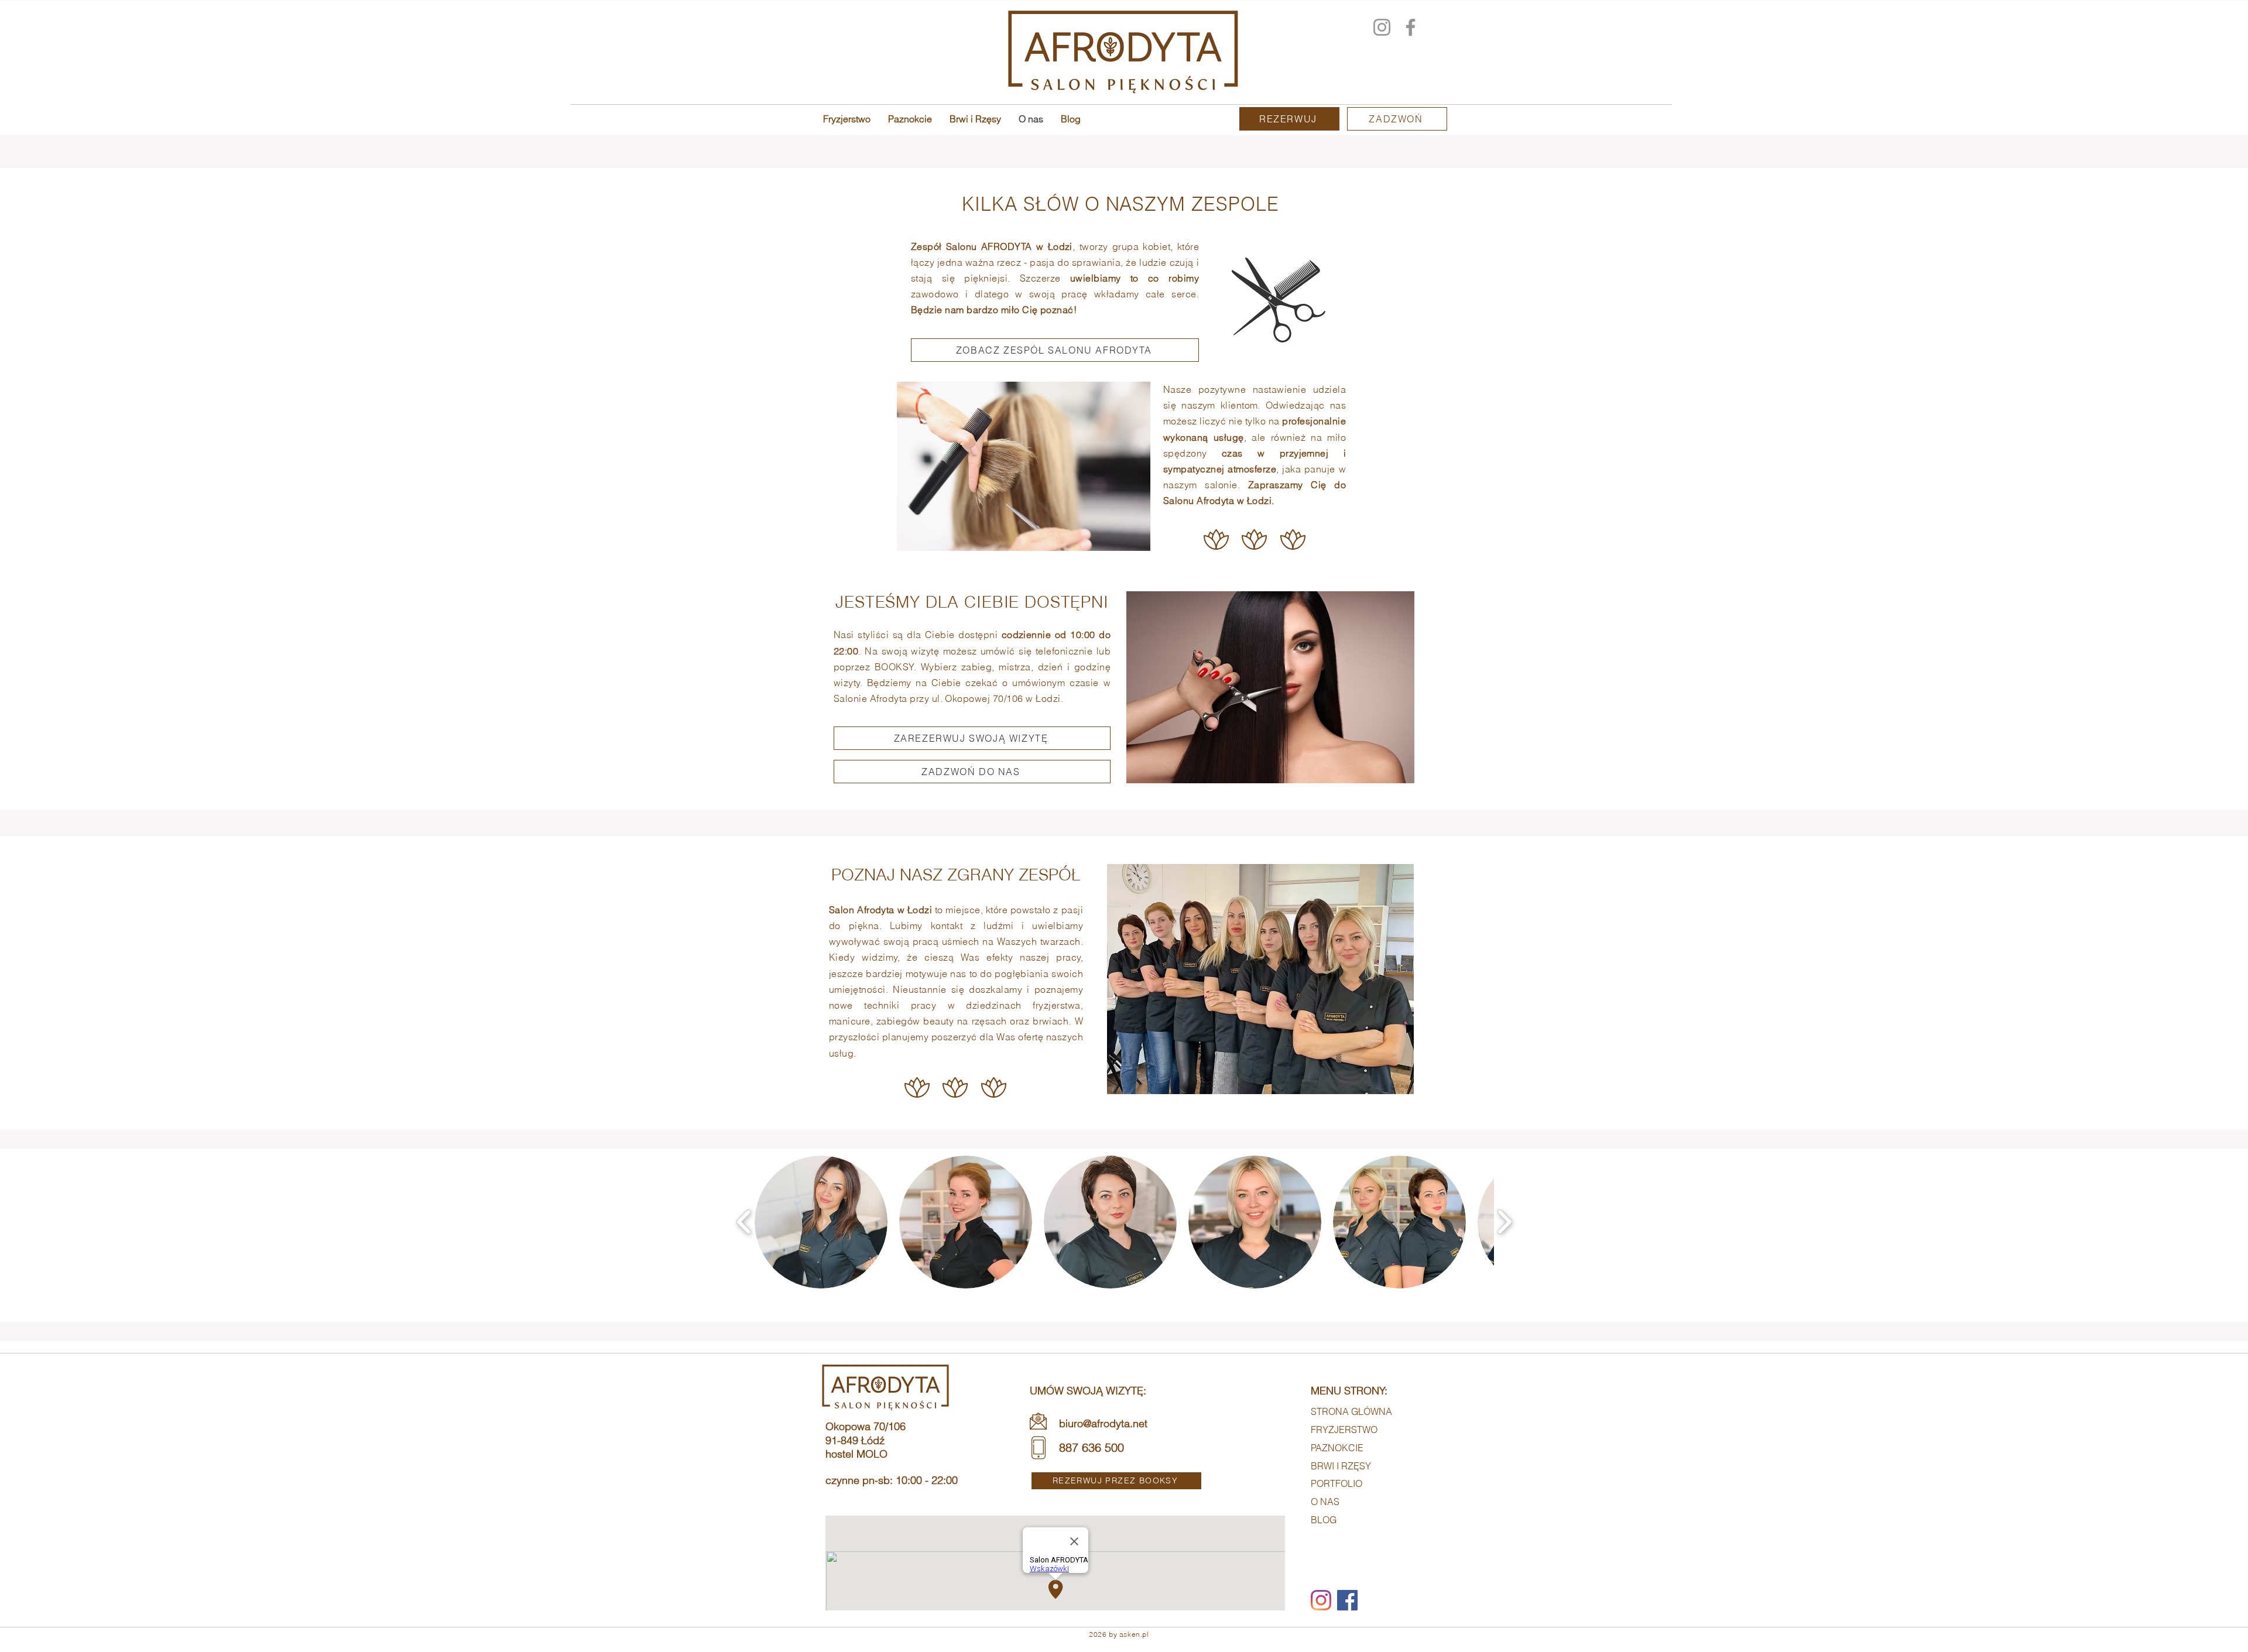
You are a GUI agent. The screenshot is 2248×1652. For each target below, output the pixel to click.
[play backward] (744, 1222)
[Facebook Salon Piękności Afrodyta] (1411, 27)
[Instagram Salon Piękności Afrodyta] (1382, 27)
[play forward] (1504, 1222)
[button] (821, 1222)
